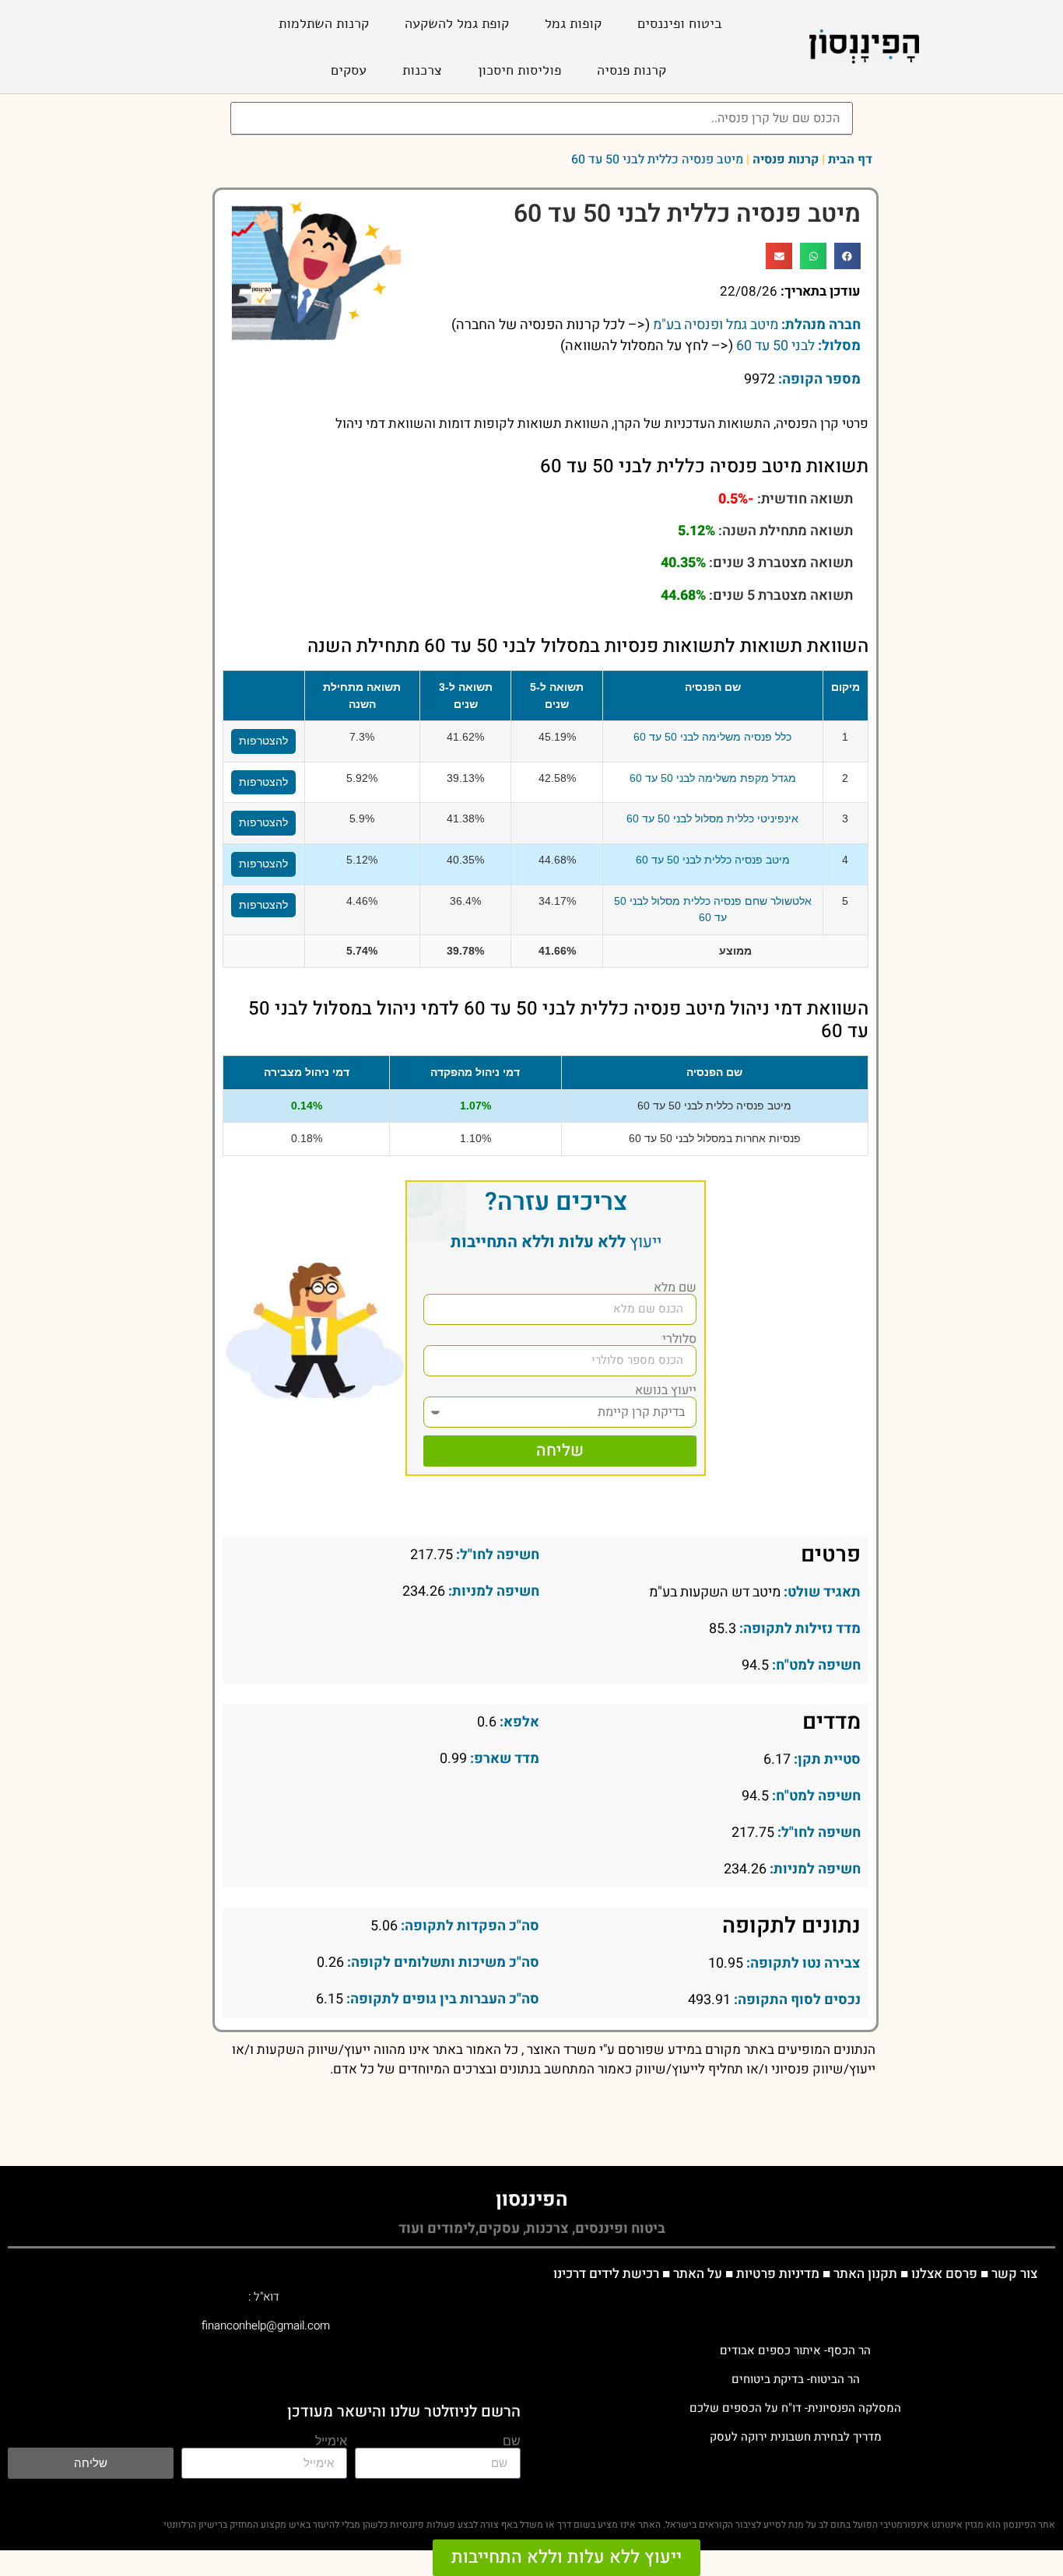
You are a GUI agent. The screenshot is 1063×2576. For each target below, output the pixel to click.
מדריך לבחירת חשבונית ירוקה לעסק (796, 2437)
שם (512, 2441)
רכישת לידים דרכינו (606, 2274)
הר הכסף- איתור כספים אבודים (795, 2350)
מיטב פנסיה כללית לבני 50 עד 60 (713, 860)
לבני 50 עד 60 (775, 346)
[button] (847, 256)
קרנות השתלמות (324, 23)
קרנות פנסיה (631, 70)
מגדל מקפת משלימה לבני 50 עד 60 (713, 778)
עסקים (349, 70)
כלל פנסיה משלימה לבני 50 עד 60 (712, 737)
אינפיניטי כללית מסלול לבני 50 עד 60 (712, 818)
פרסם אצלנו (944, 2274)
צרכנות (422, 70)
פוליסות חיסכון (519, 70)
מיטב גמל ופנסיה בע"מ (716, 325)
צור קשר (1014, 2274)
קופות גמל (573, 23)
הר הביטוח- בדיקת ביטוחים (796, 2379)
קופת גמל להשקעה (457, 23)
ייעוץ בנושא (666, 1390)
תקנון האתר (865, 2274)
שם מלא (675, 1288)
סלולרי (679, 1339)
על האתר (698, 2274)
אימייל (331, 2441)
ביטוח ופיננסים (680, 23)
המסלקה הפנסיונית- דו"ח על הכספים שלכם (795, 2408)
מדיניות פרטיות (778, 2274)
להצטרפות (263, 741)
